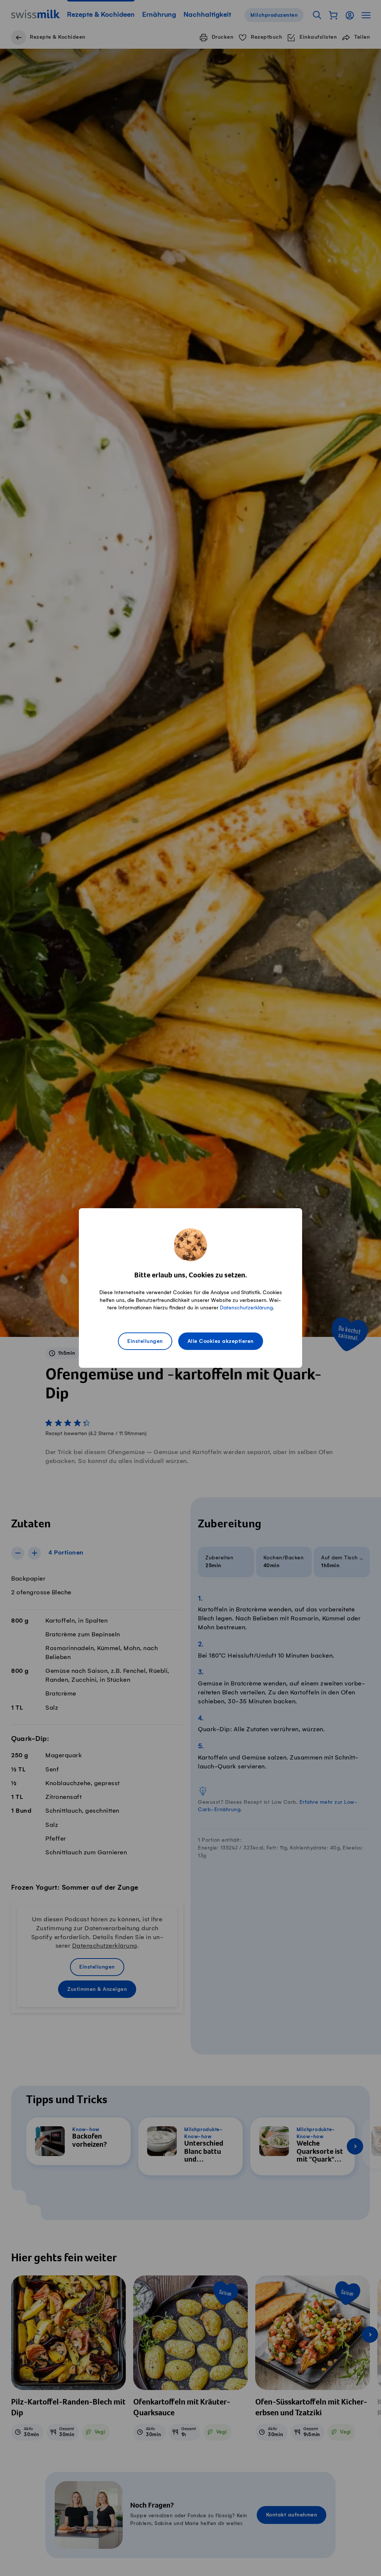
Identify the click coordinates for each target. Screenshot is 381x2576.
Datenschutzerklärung (246, 1308)
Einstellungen (145, 1341)
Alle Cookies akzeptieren (221, 1341)
